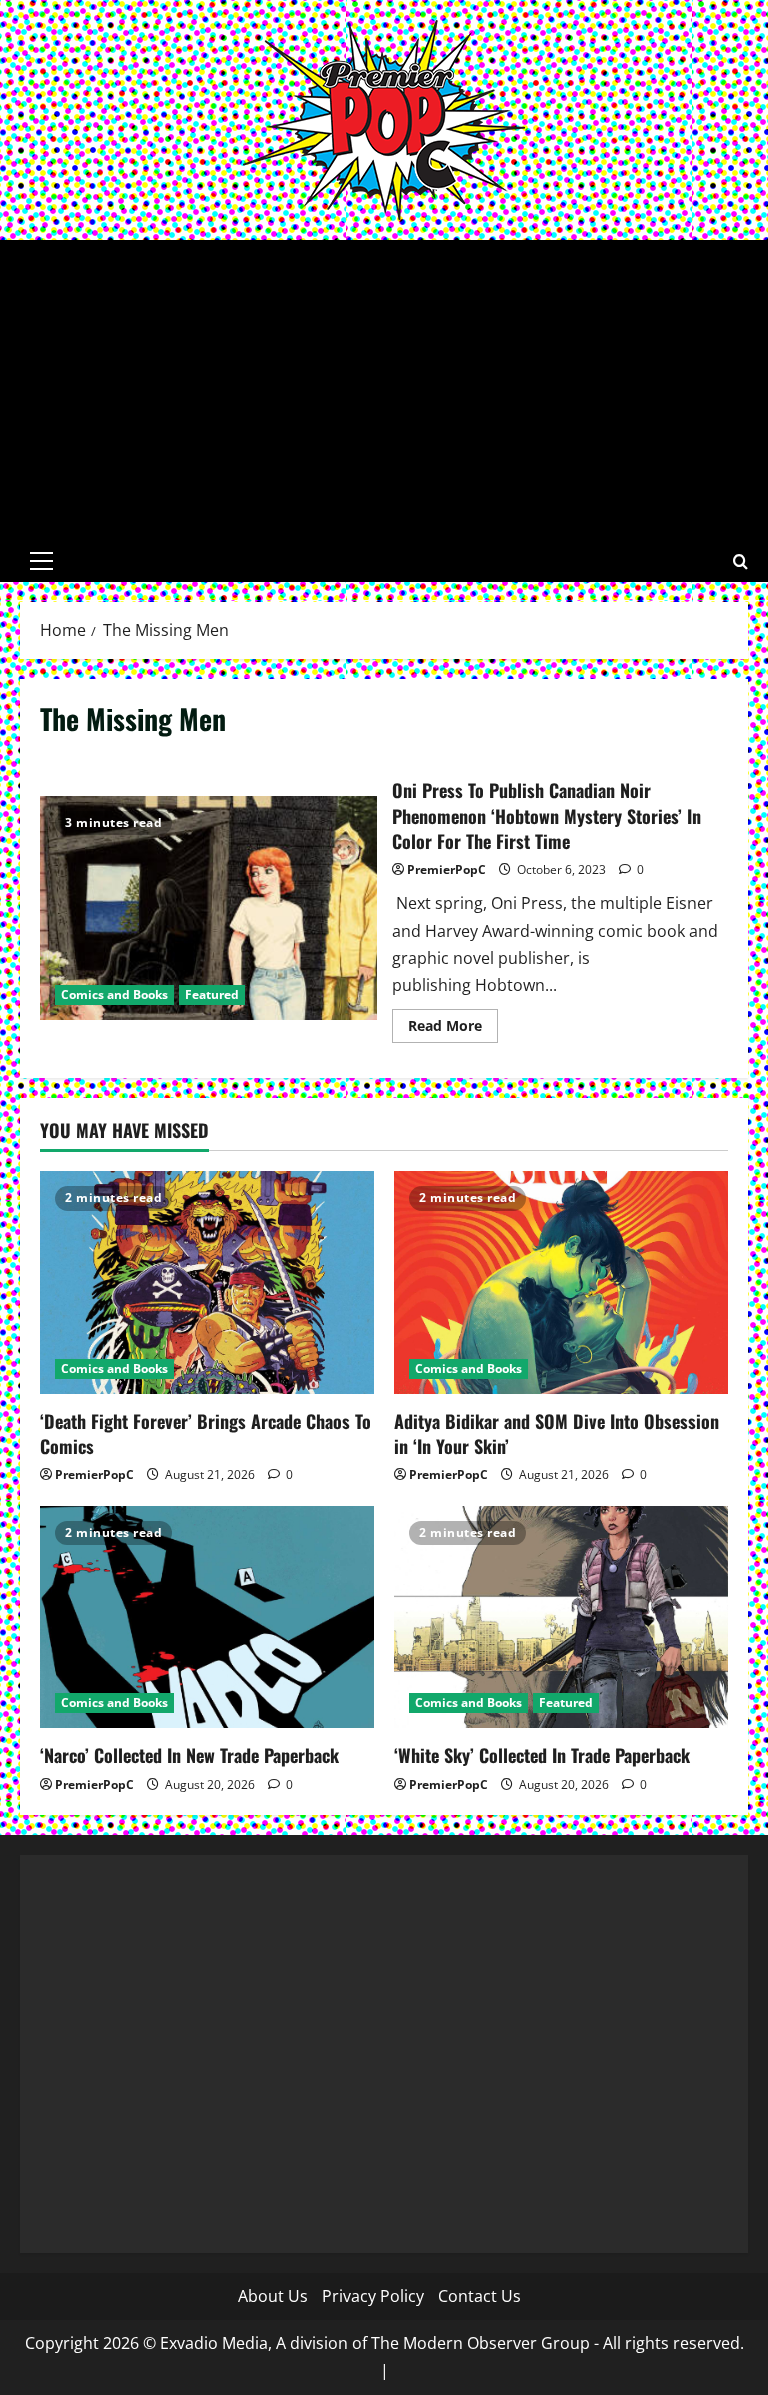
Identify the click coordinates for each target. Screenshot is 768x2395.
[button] (41, 561)
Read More (453, 1029)
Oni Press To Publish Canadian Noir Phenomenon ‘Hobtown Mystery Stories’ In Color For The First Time (208, 908)
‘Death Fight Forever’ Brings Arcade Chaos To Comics (205, 1433)
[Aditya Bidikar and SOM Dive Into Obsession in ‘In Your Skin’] (561, 1282)
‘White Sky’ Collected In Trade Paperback (542, 1755)
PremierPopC (446, 869)
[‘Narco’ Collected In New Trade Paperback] (207, 1617)
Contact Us (479, 2296)
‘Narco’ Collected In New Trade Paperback (189, 1755)
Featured (212, 994)
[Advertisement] (384, 390)
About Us (273, 2296)
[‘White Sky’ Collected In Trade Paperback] (561, 1617)
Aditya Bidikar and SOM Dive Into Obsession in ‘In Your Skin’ (556, 1433)
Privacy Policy (373, 2296)
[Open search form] (740, 561)
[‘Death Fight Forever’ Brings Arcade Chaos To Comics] (207, 1282)
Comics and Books (114, 994)
